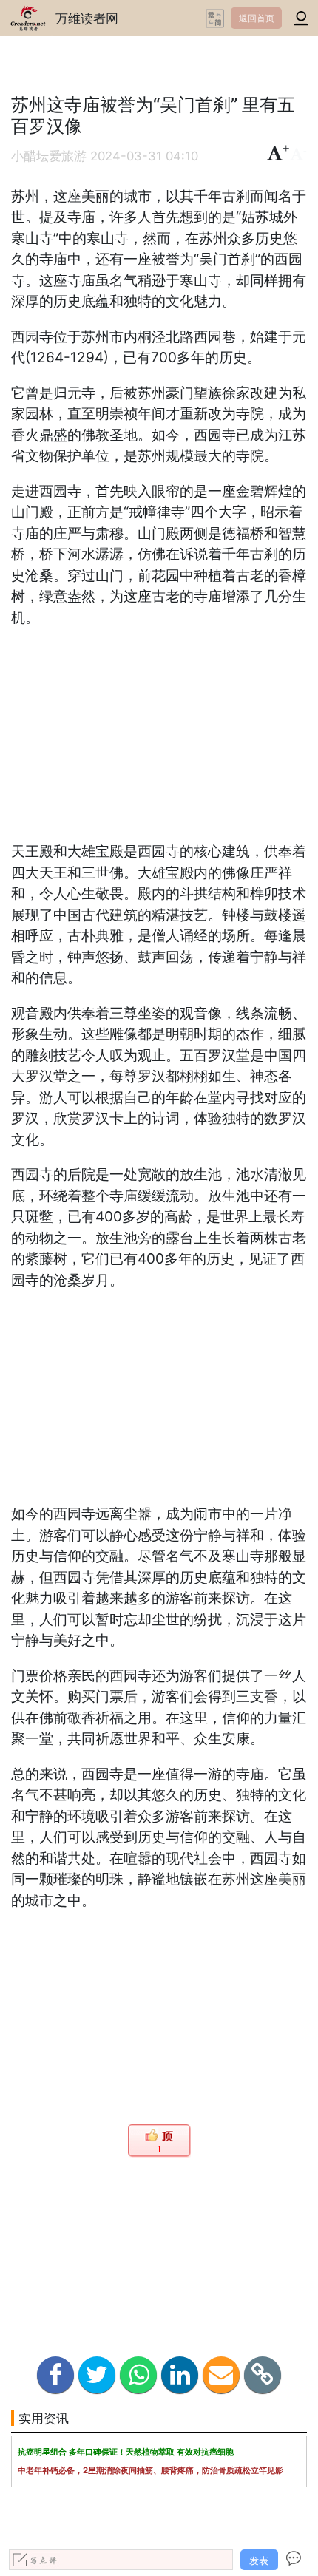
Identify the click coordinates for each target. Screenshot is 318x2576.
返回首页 (257, 18)
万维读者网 (87, 18)
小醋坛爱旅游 (49, 156)
